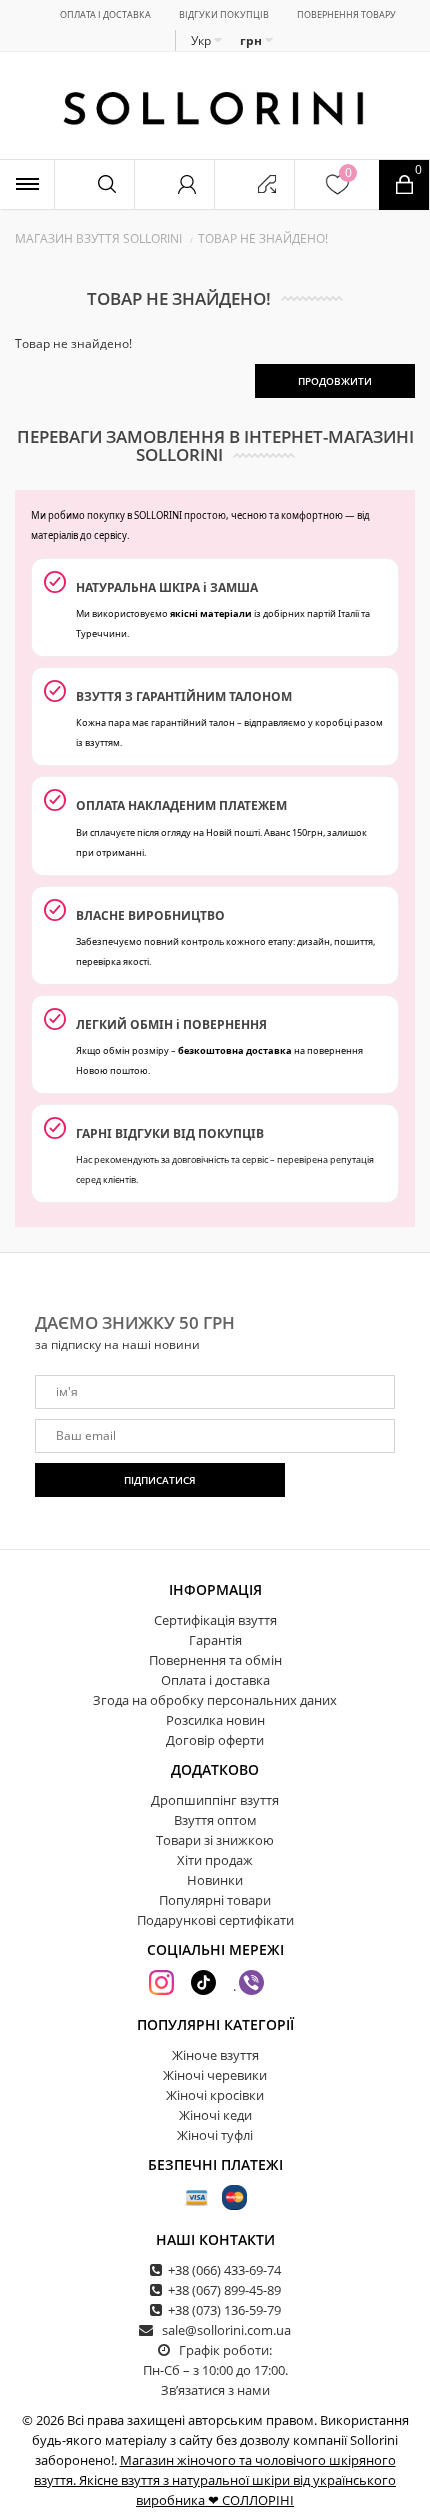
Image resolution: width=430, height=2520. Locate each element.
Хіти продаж (215, 1860)
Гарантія (215, 1640)
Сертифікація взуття (215, 1620)
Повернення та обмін (215, 1660)
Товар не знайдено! (263, 238)
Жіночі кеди (215, 2115)
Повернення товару (346, 14)
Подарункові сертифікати (215, 1920)
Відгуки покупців (224, 14)
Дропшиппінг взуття (215, 1800)
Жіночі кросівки (215, 2095)
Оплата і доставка (105, 14)
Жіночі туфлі (215, 2135)
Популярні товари (215, 1900)
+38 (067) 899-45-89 (224, 2290)
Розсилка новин (215, 1720)
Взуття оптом (215, 1820)
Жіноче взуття (215, 2055)
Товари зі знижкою (215, 1840)
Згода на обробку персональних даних (215, 1700)
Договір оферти (215, 1740)
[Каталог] (27, 184)
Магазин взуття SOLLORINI (98, 238)
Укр (202, 40)
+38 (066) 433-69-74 (224, 2270)
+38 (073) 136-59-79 (224, 2310)
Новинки (215, 1880)
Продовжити (335, 381)
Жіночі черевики (215, 2075)
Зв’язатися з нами (215, 2390)
